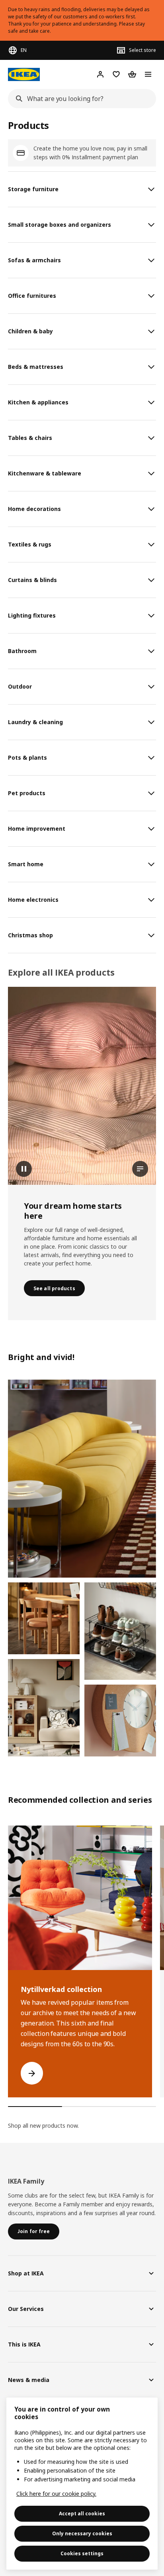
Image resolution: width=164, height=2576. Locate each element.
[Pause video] (82, 1086)
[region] (82, 2484)
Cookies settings (82, 2553)
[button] (82, 1479)
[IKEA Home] (24, 74)
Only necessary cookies (82, 2533)
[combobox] (80, 99)
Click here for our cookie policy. (56, 2494)
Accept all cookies (82, 2514)
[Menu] (148, 74)
